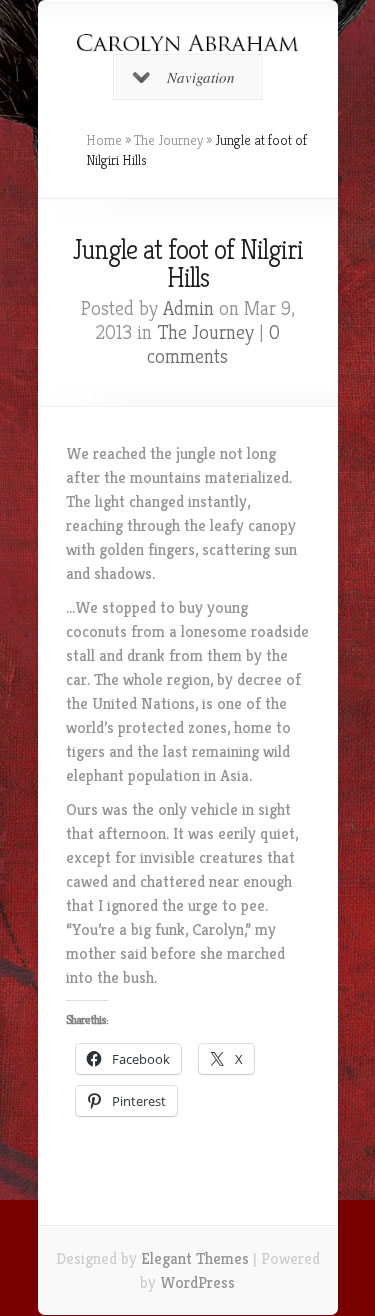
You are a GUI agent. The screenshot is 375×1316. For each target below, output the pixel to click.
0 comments (213, 344)
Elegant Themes (195, 1258)
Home (104, 140)
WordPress (197, 1282)
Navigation (201, 77)
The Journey (168, 140)
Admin (188, 308)
